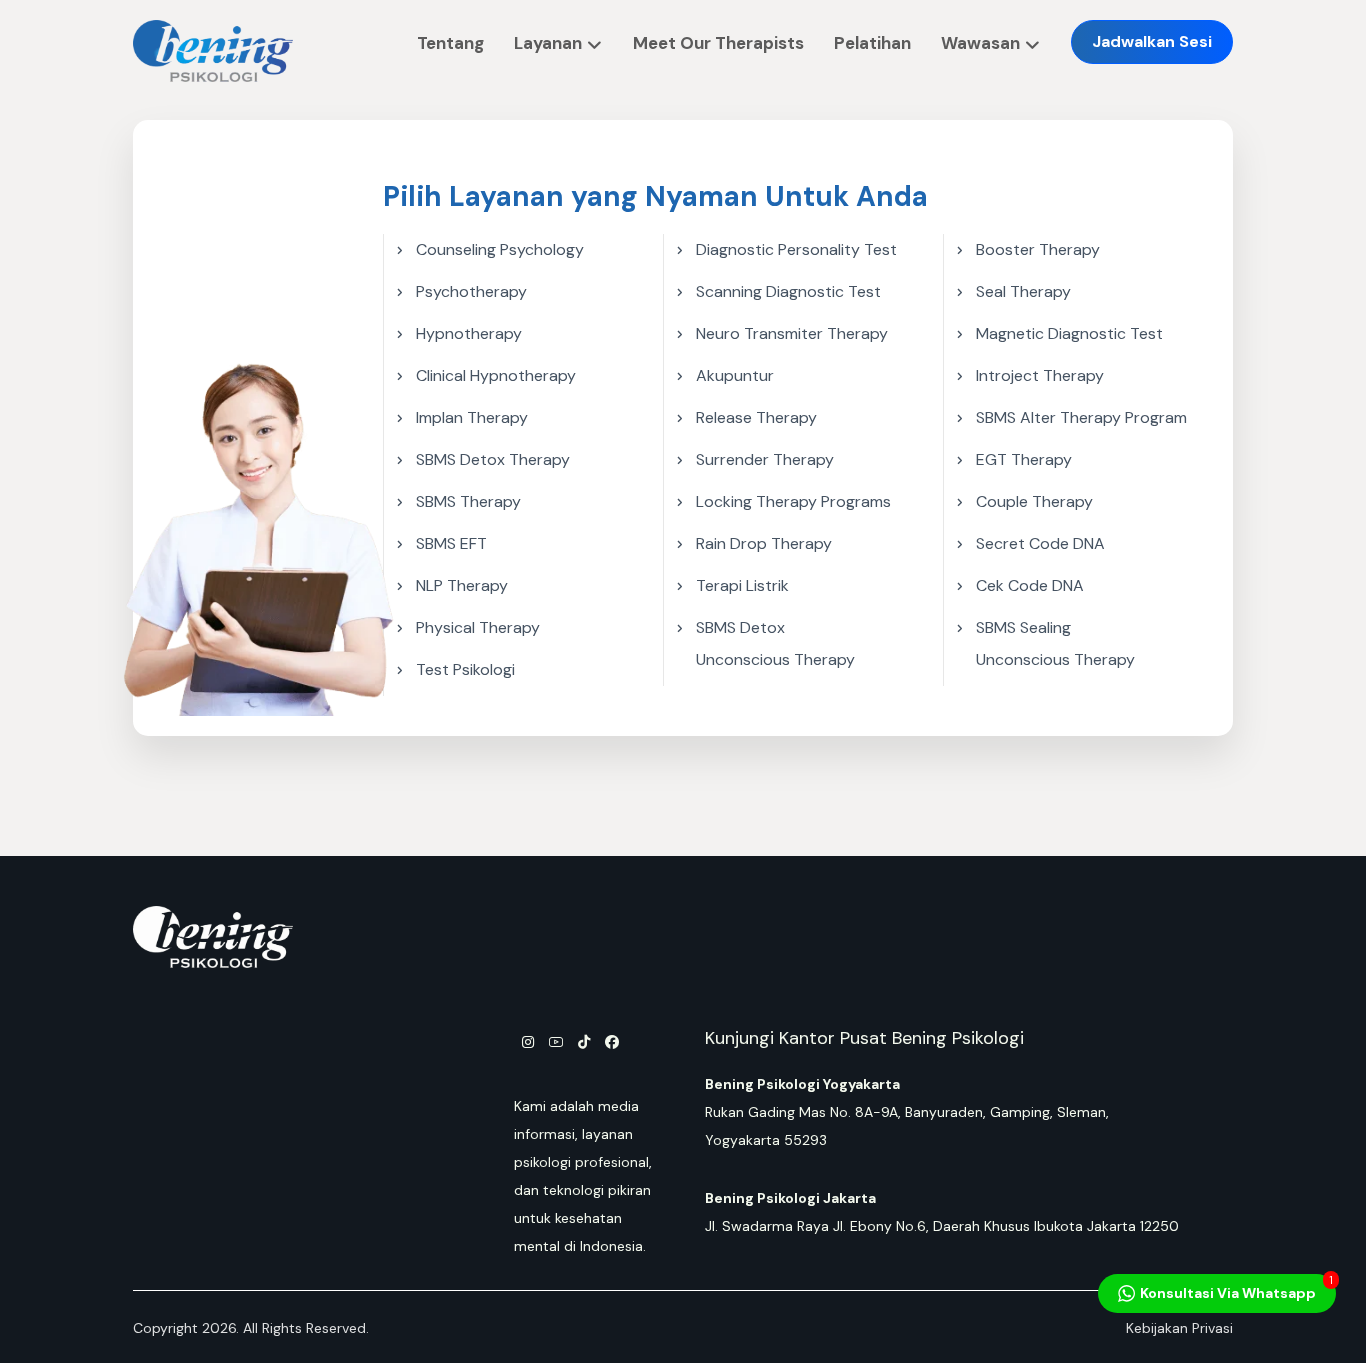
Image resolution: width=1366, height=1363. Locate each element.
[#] (528, 1048)
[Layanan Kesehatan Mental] (213, 51)
